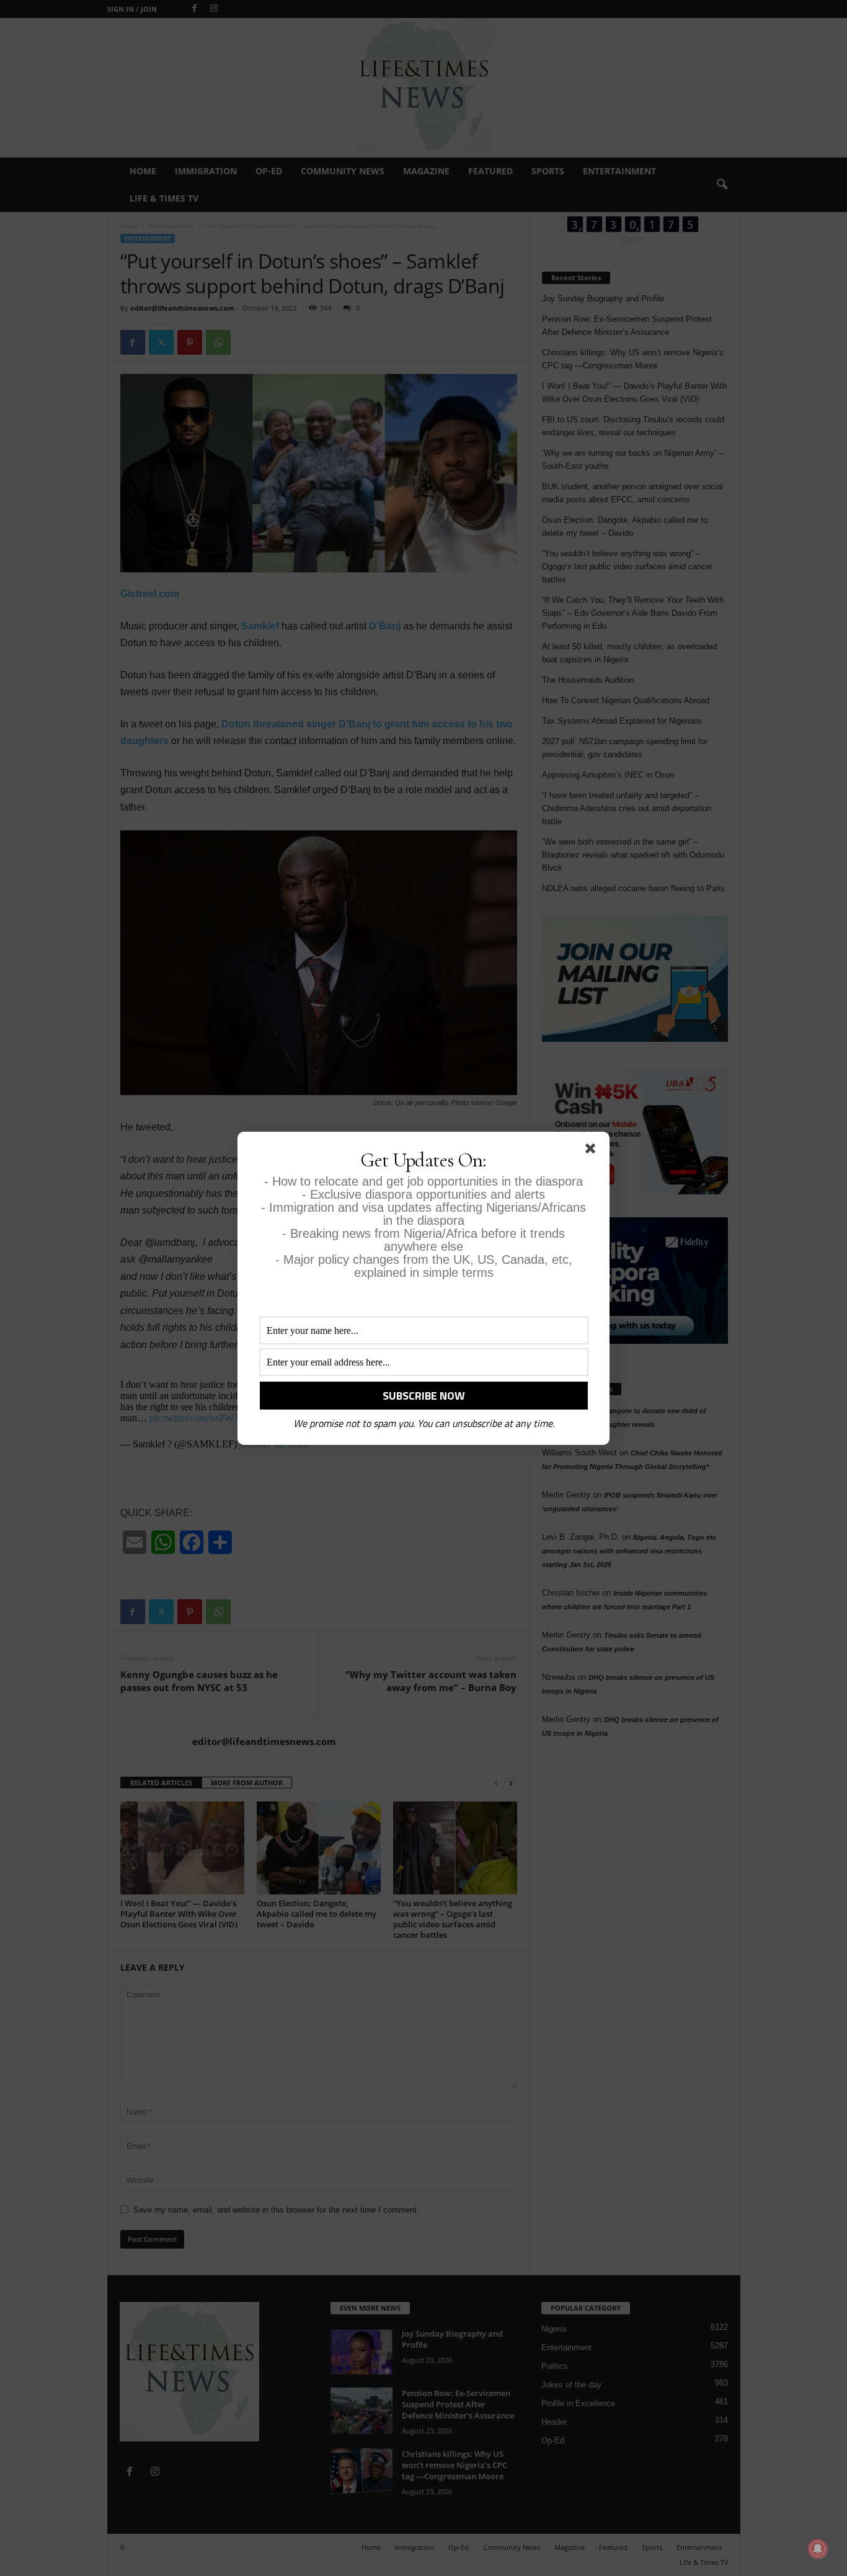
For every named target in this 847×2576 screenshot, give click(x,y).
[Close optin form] (593, 1151)
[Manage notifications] (818, 2549)
